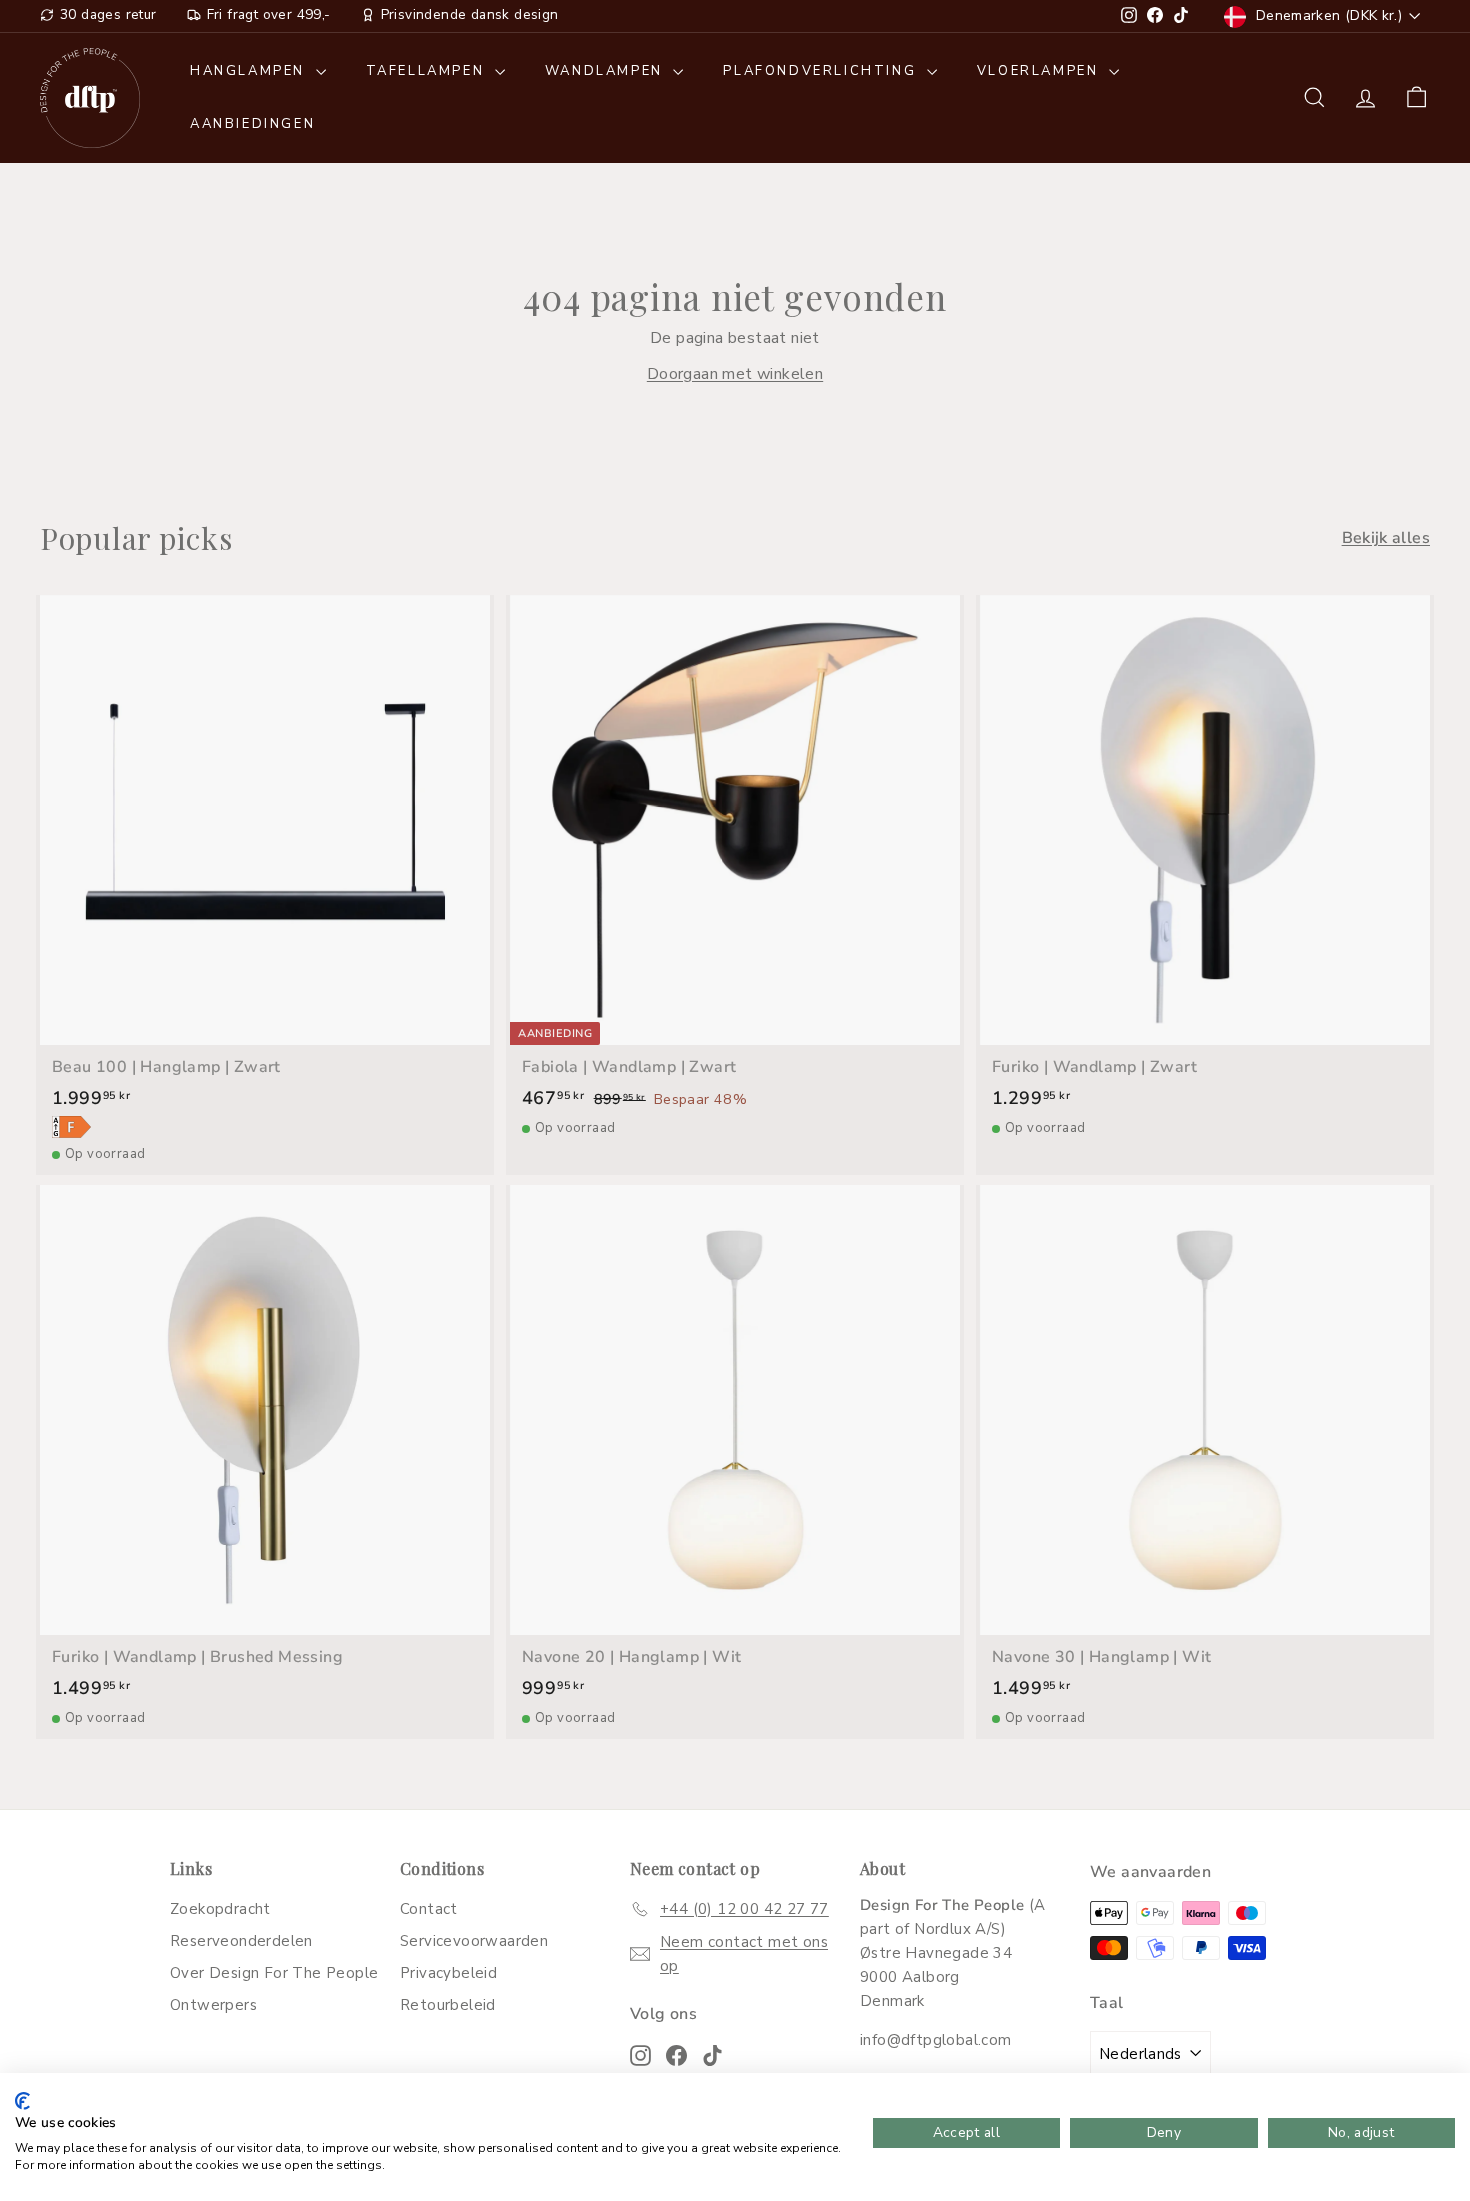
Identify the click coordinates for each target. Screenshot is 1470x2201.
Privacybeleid (448, 1973)
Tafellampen (428, 71)
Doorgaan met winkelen (735, 374)
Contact (429, 1909)
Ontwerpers (213, 2005)
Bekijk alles (1386, 538)
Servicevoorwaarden (474, 1941)
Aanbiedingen (252, 124)
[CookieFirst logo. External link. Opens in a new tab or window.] (22, 2101)
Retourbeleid (448, 2005)
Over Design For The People (274, 1973)
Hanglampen (250, 71)
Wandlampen (607, 71)
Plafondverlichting (822, 71)
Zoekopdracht (220, 1909)
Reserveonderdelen (241, 1941)
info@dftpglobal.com (936, 2040)
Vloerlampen (1040, 71)
